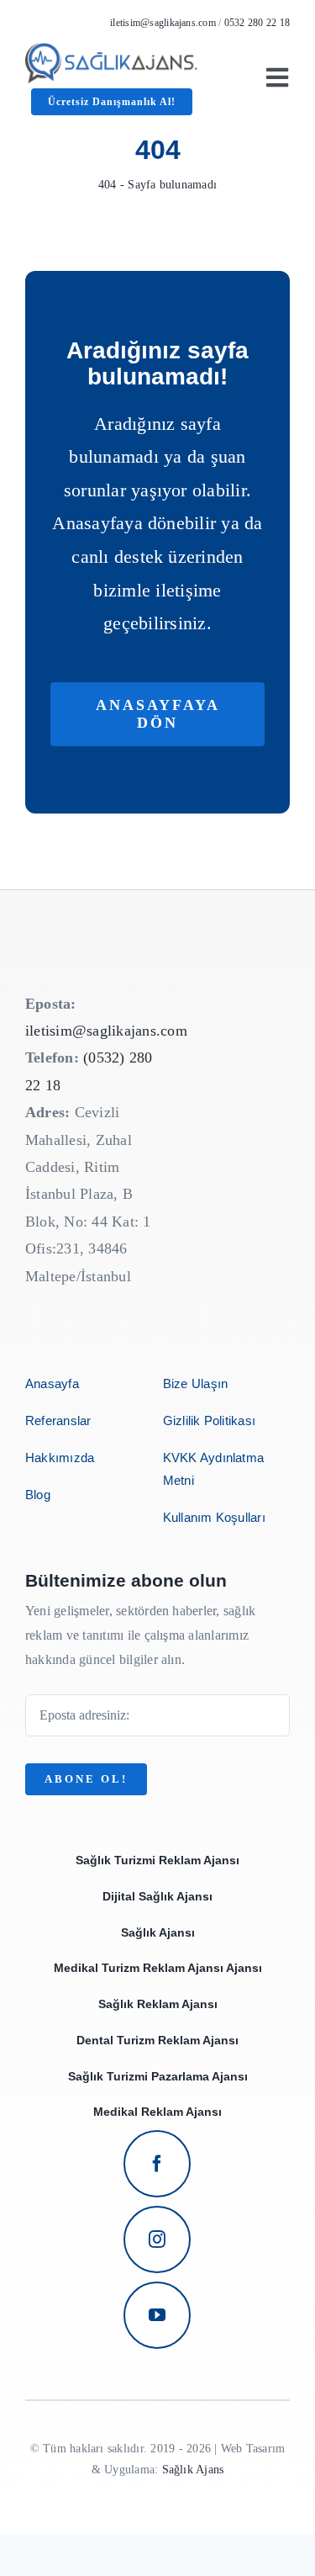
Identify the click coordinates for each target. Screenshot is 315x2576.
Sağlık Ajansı (158, 1932)
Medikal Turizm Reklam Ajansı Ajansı (158, 1968)
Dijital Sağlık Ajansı (157, 1896)
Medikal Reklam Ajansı (157, 2112)
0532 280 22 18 (257, 23)
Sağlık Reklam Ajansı (158, 2004)
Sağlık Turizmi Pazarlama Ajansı (158, 2076)
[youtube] (157, 2315)
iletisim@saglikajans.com (163, 23)
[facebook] (157, 2164)
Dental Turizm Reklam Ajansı (157, 2040)
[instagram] (157, 2239)
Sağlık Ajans (193, 2470)
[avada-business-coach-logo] (112, 49)
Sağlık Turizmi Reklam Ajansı (157, 1860)
